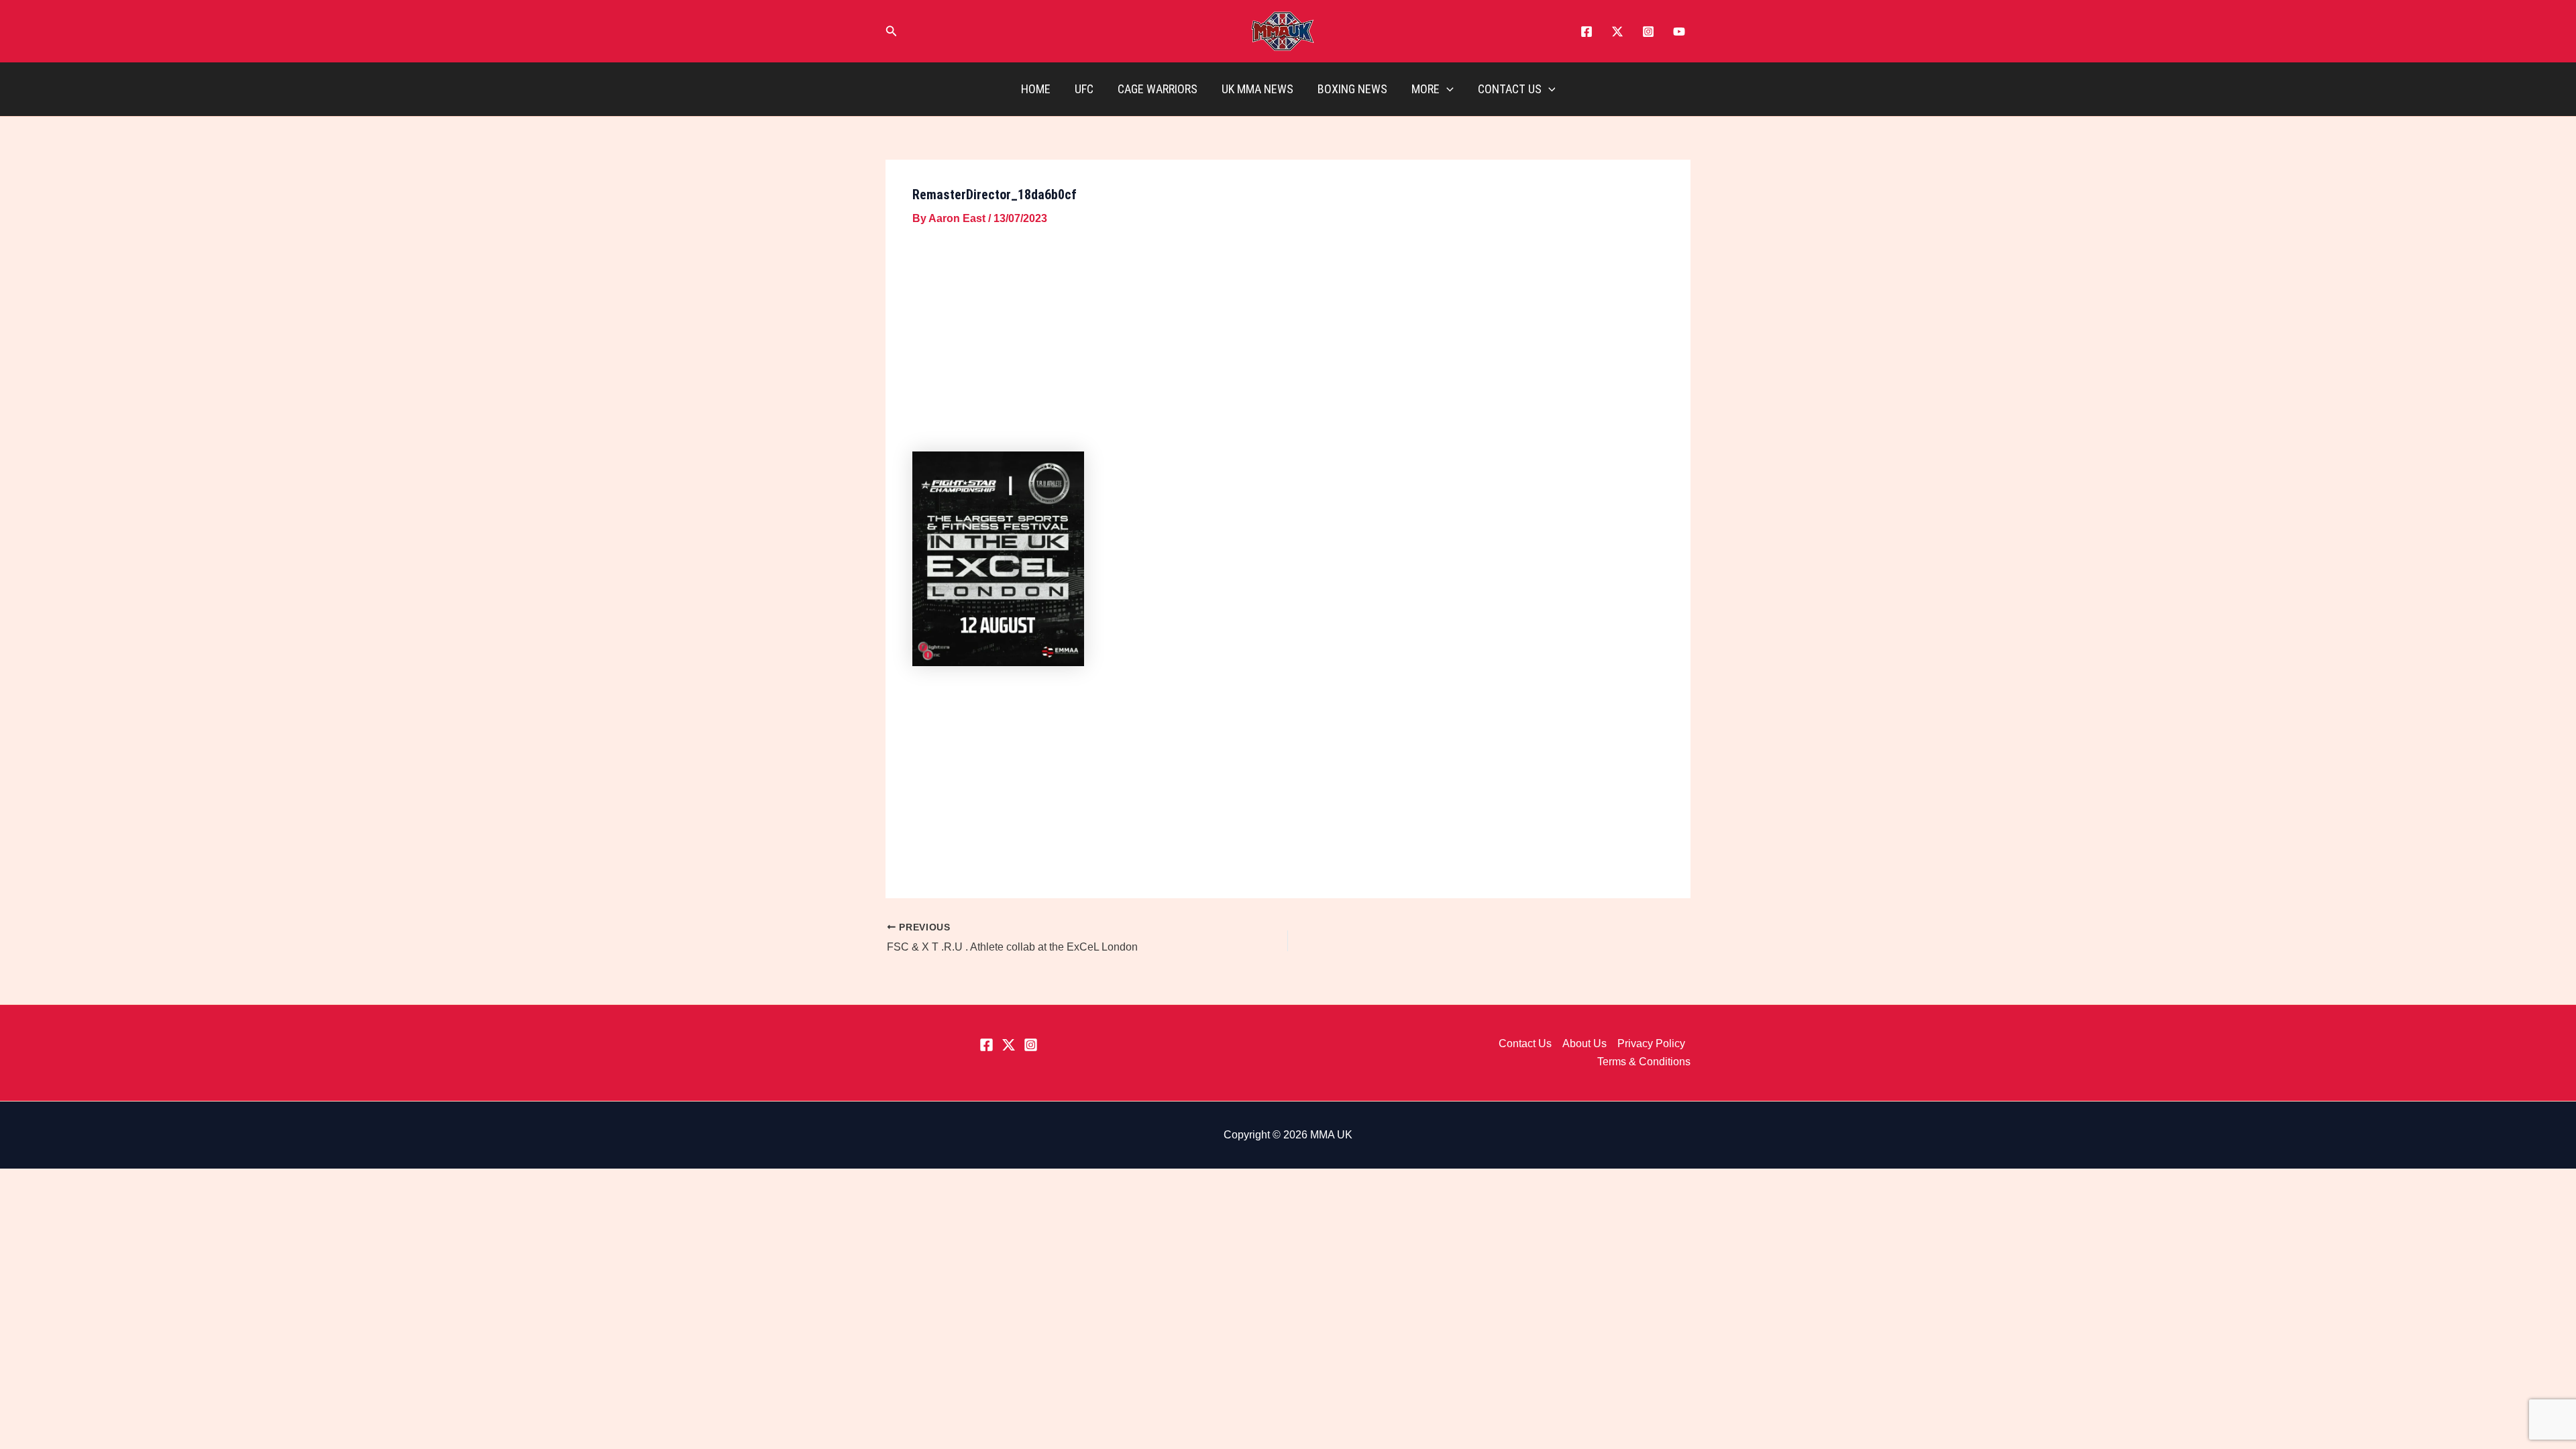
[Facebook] (1587, 32)
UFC (1084, 89)
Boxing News (1352, 89)
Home (1036, 89)
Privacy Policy (1651, 1043)
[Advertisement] (1288, 341)
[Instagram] (1648, 32)
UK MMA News (1257, 89)
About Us (1585, 1043)
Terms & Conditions (1644, 1062)
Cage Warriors (1158, 89)
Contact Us (1510, 89)
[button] (892, 32)
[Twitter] (1617, 32)
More (1426, 89)
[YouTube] (1679, 32)
